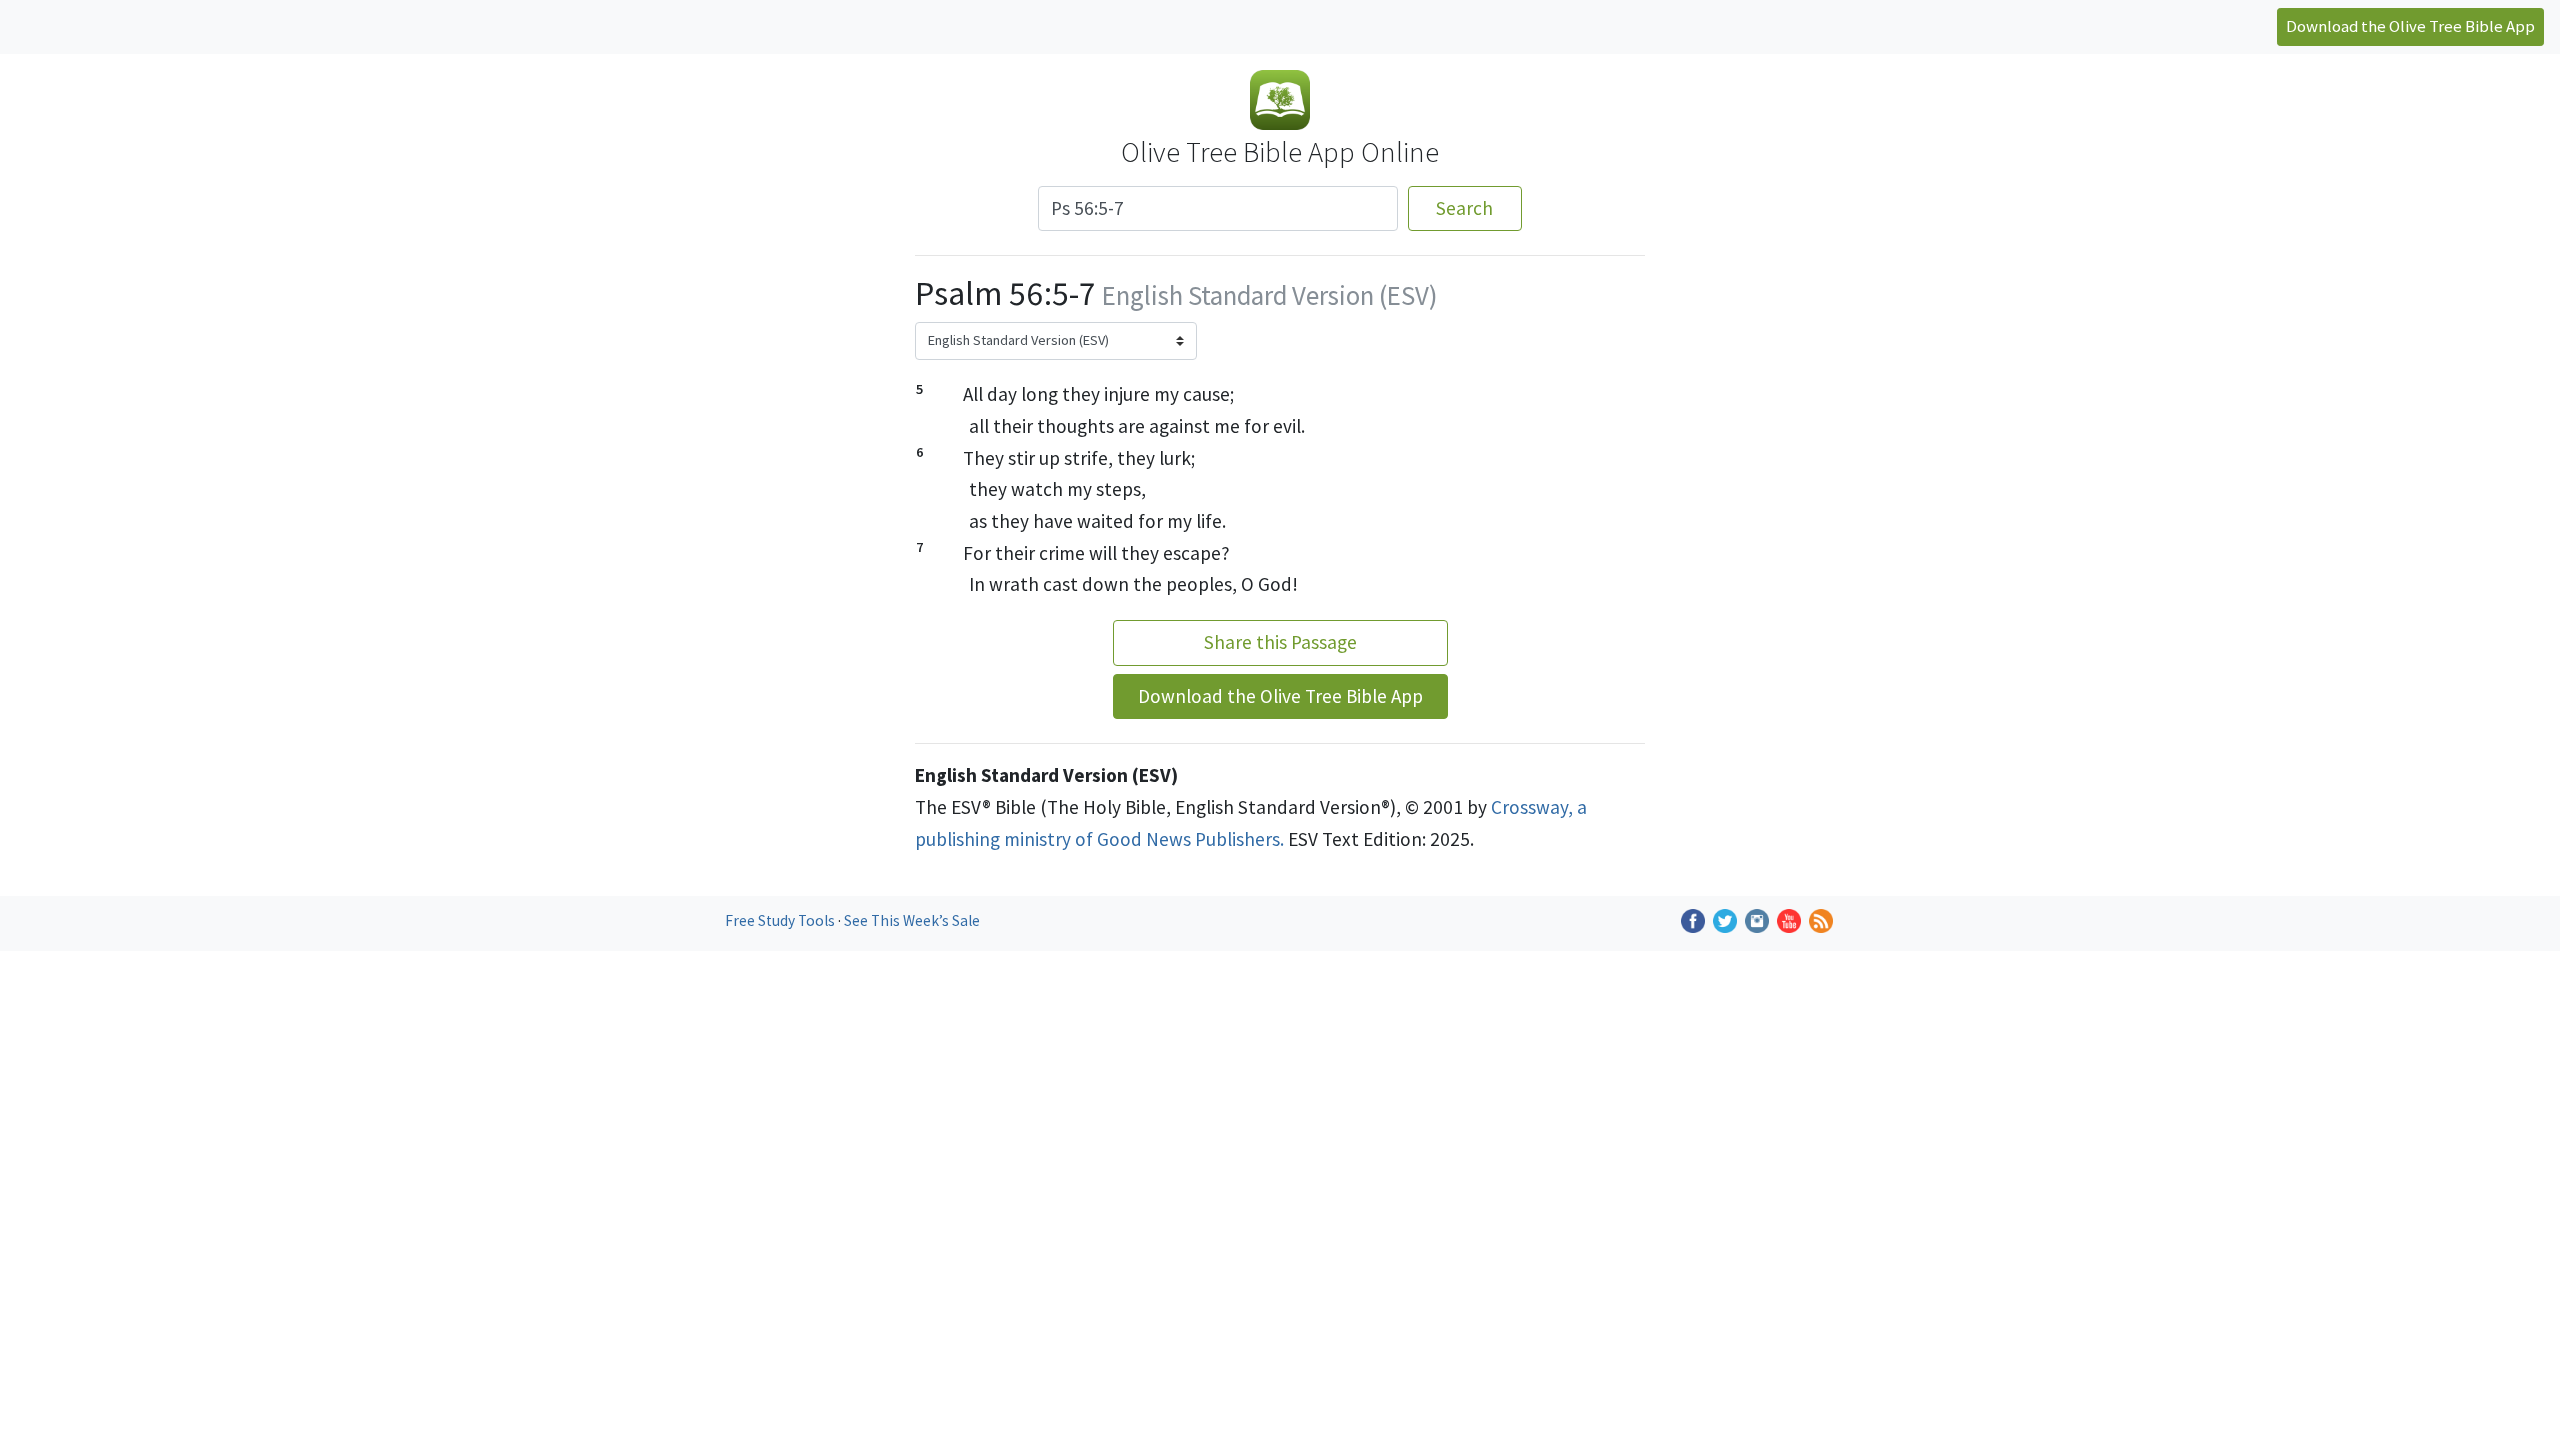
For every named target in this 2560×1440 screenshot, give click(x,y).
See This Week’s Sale (912, 920)
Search (1464, 208)
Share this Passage (1280, 642)
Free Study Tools (781, 920)
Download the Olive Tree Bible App (2410, 26)
